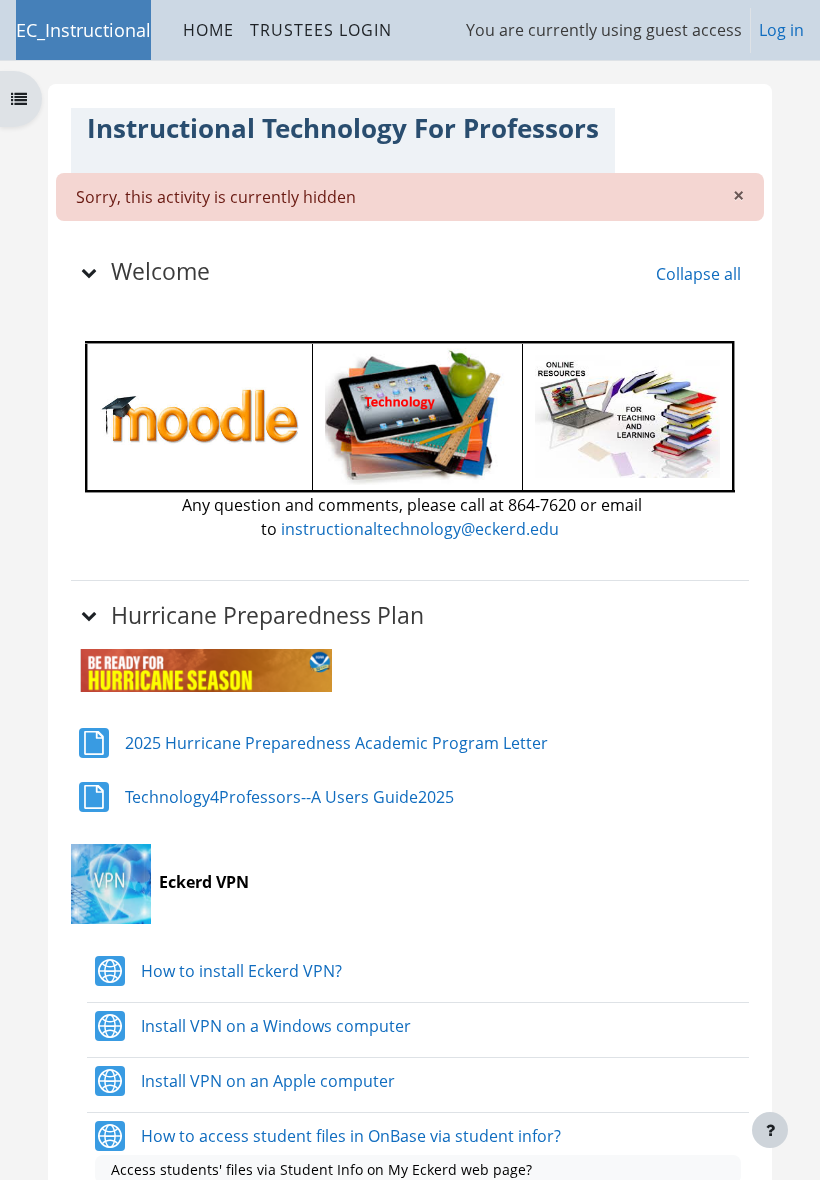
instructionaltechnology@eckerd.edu (420, 529)
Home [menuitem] (208, 30)
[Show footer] (770, 1130)
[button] (89, 272)
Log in (781, 30)
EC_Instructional (83, 30)
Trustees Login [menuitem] (321, 30)
